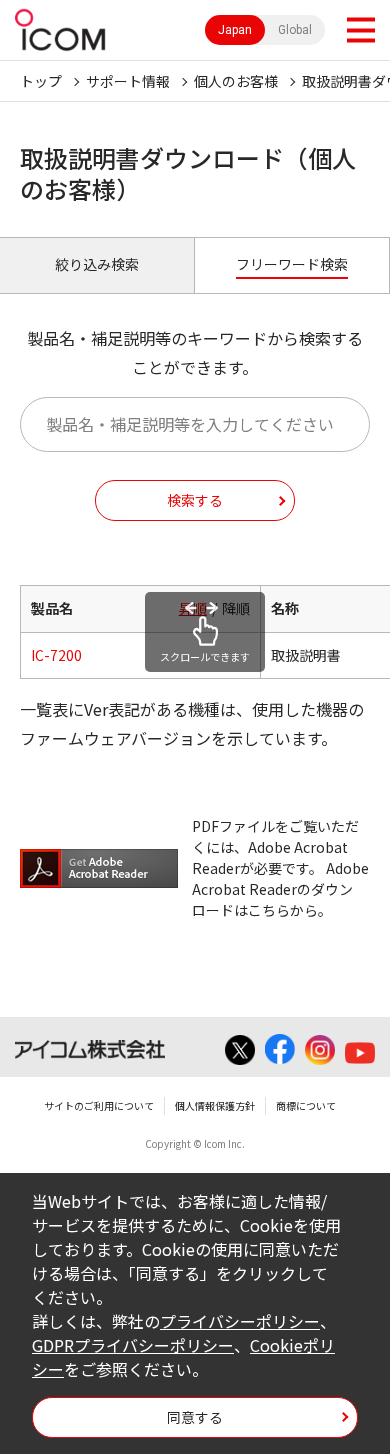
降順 (236, 608)
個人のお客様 (236, 81)
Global (295, 30)
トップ (41, 81)
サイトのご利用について (99, 1105)
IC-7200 (56, 655)
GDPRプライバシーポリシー (133, 1345)
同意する (195, 1417)
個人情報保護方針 (215, 1105)
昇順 (193, 608)
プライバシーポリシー (240, 1321)
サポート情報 (128, 81)
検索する (195, 500)
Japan (235, 30)
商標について (306, 1105)
